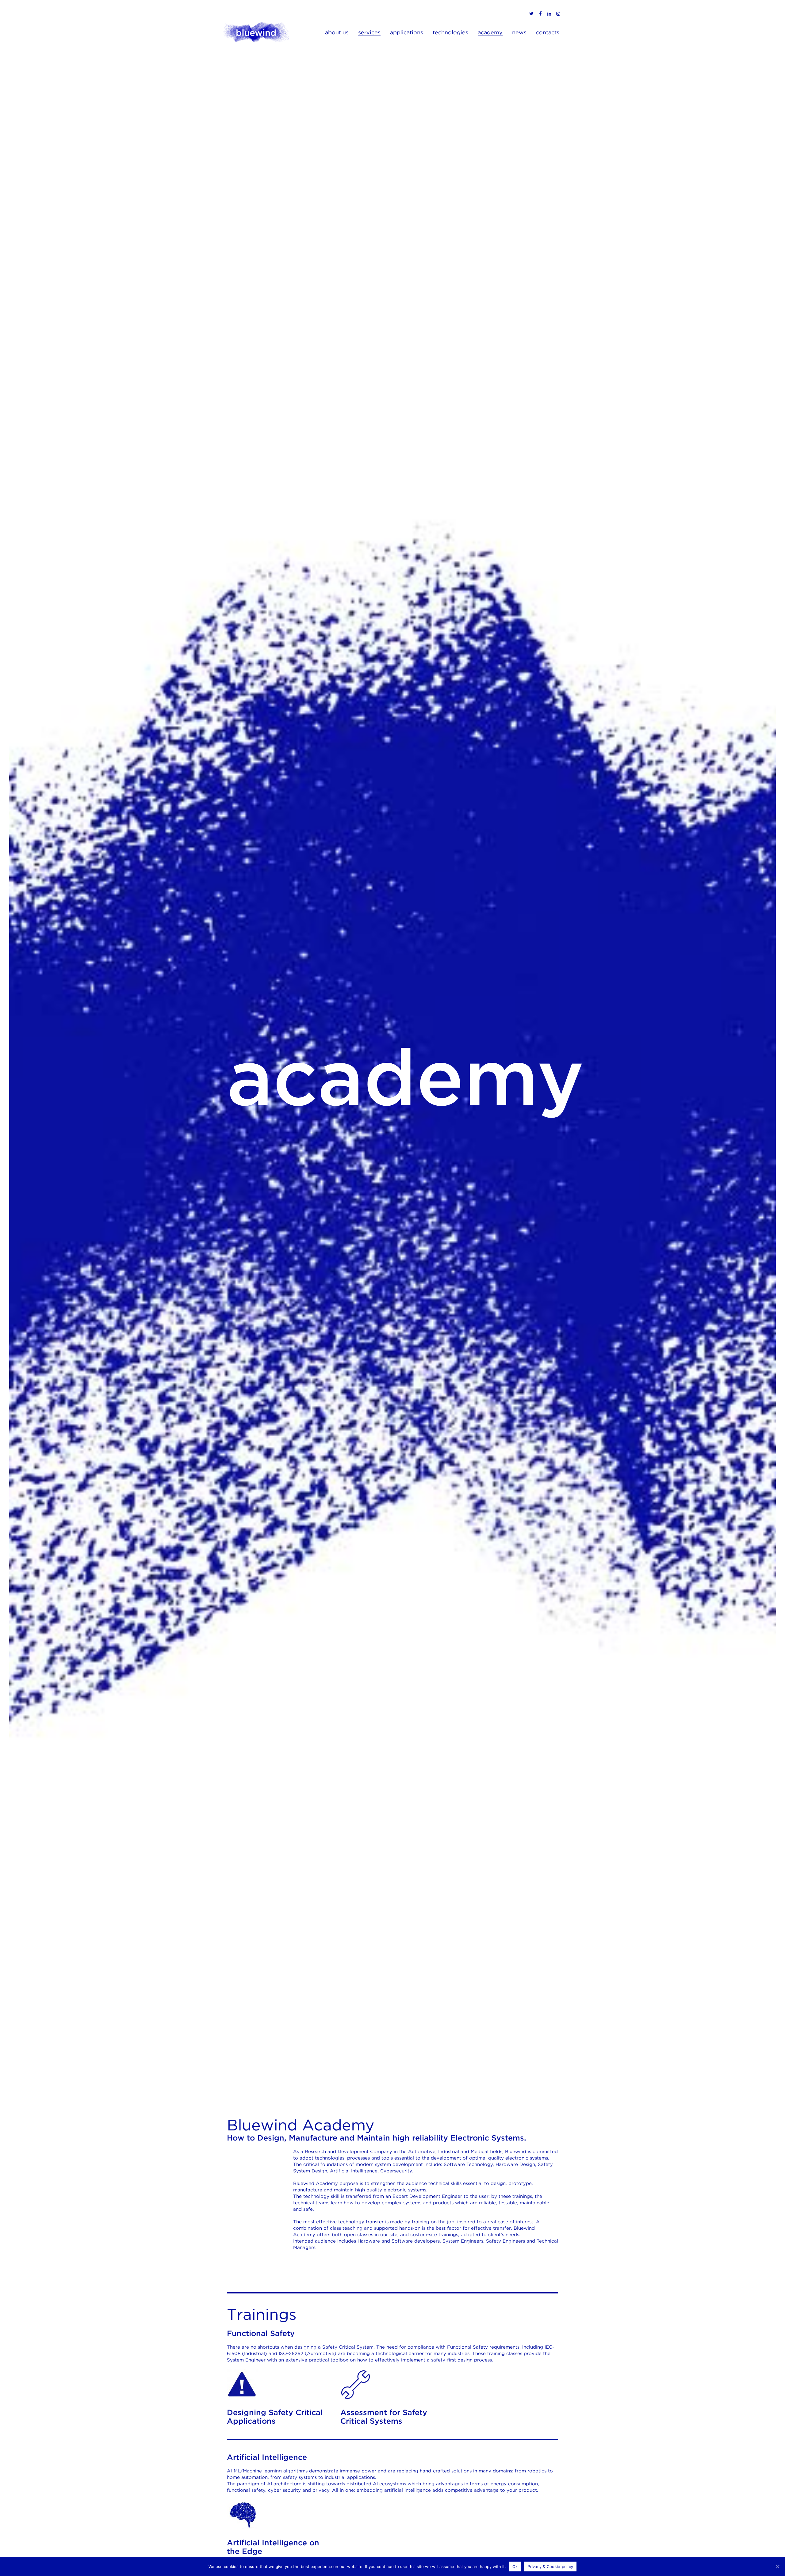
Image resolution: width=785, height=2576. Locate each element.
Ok (515, 2567)
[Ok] (777, 2567)
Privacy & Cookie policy (550, 2567)
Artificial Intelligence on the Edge (273, 2547)
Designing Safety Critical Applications (275, 2417)
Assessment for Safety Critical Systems (384, 2417)
